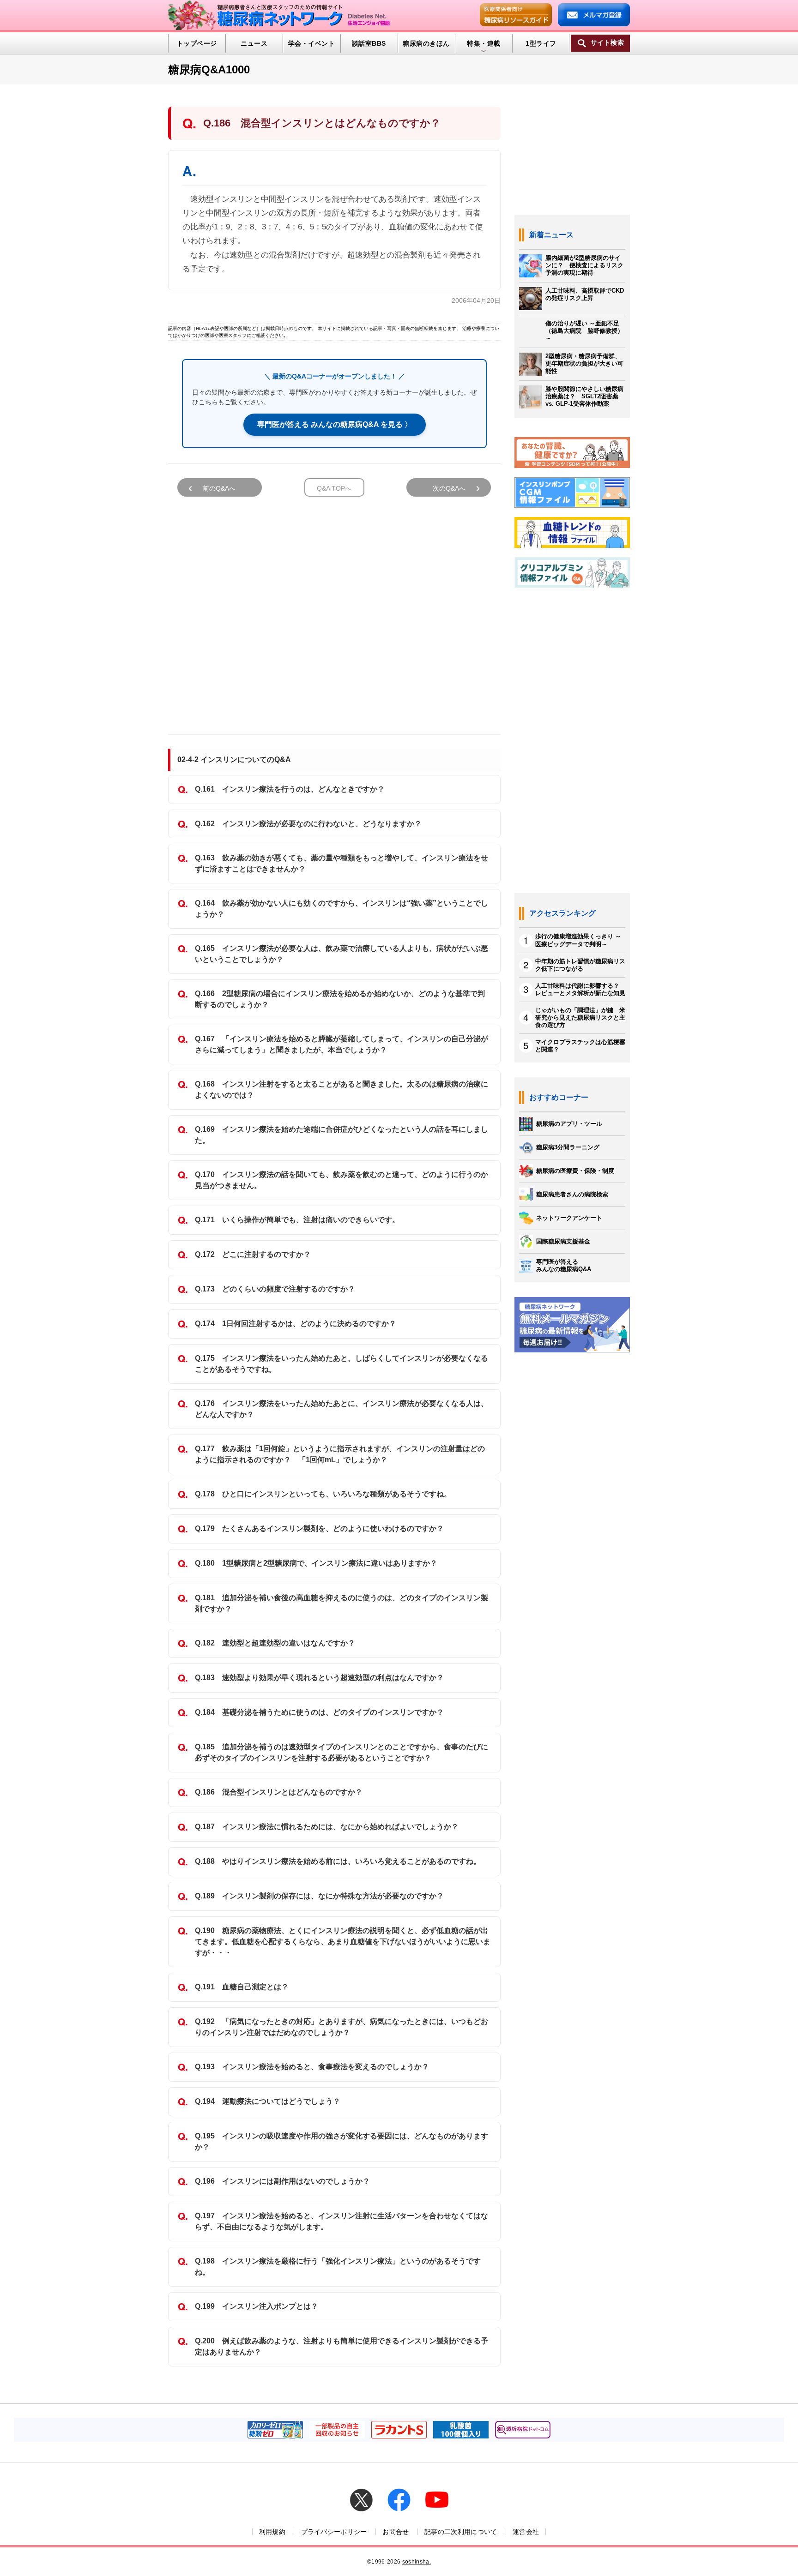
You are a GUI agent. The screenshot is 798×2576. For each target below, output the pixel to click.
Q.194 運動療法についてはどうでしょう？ (268, 2101)
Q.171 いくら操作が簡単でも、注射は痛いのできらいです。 (297, 1220)
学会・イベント (311, 43)
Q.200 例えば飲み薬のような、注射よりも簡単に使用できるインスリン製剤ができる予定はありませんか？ (342, 2346)
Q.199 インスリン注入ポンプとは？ (257, 2306)
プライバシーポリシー (334, 2532)
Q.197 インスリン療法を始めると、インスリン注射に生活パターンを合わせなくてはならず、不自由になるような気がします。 (342, 2221)
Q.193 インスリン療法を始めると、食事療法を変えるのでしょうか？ (312, 2067)
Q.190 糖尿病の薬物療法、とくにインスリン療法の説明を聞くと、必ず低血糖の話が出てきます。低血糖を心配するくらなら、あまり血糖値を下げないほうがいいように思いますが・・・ (343, 1942)
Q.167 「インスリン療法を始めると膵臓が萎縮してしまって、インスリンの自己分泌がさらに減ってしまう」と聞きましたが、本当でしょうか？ (342, 1044)
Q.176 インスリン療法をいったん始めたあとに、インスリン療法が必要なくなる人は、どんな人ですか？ (342, 1409)
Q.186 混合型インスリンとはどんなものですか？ (279, 1792)
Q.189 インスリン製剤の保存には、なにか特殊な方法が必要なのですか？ (319, 1896)
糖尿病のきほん (426, 43)
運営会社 (526, 2532)
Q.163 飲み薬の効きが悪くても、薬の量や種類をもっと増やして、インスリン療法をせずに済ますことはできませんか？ (342, 863)
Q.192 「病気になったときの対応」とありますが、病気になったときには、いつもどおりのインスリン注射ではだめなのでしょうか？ (342, 2027)
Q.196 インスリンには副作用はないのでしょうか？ (282, 2181)
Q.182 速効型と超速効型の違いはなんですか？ (275, 1643)
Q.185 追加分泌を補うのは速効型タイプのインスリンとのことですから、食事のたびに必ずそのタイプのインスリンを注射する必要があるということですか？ (342, 1752)
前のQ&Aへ (219, 488)
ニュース (254, 43)
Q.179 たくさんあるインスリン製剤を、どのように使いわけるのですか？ (319, 1528)
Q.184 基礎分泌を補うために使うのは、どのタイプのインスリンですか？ (319, 1712)
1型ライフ (541, 43)
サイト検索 (607, 43)
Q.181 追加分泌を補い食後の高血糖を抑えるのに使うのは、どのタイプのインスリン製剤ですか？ (342, 1603)
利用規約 (272, 2532)
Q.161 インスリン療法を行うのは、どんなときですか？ (290, 789)
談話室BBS (369, 43)
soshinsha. (417, 2562)
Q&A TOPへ (334, 488)
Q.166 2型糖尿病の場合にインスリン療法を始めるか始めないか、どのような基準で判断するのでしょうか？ (340, 999)
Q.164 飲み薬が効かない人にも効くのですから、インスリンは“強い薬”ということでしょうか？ (342, 909)
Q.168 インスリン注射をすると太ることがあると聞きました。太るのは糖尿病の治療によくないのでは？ (342, 1090)
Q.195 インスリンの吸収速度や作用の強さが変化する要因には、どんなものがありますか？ (342, 2141)
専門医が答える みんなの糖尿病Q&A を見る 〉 (335, 424)
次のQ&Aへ (449, 488)
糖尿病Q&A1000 (209, 69)
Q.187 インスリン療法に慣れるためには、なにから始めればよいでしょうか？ (327, 1827)
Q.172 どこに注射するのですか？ (253, 1254)
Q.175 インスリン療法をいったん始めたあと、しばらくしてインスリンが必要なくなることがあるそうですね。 (342, 1364)
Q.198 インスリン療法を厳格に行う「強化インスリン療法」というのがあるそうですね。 (338, 2267)
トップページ (197, 43)
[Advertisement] (334, 611)
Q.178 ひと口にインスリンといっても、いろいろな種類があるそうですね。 (323, 1494)
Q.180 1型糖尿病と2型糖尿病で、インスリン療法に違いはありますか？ (316, 1563)
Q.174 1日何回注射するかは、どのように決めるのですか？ (296, 1324)
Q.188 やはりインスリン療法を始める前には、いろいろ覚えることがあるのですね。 (338, 1861)
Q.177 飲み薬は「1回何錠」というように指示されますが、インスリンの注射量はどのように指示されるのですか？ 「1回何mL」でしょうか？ (340, 1454)
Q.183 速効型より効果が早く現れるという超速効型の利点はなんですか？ (319, 1678)
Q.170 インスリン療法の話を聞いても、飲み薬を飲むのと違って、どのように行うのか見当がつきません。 (342, 1180)
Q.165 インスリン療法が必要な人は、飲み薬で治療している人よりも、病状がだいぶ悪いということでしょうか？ (342, 954)
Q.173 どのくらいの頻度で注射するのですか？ (275, 1289)
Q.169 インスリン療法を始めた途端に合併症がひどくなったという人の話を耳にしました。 (342, 1135)
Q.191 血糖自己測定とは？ (242, 1987)
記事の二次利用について (461, 2532)
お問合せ (396, 2532)
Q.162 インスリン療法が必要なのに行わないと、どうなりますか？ (308, 824)
